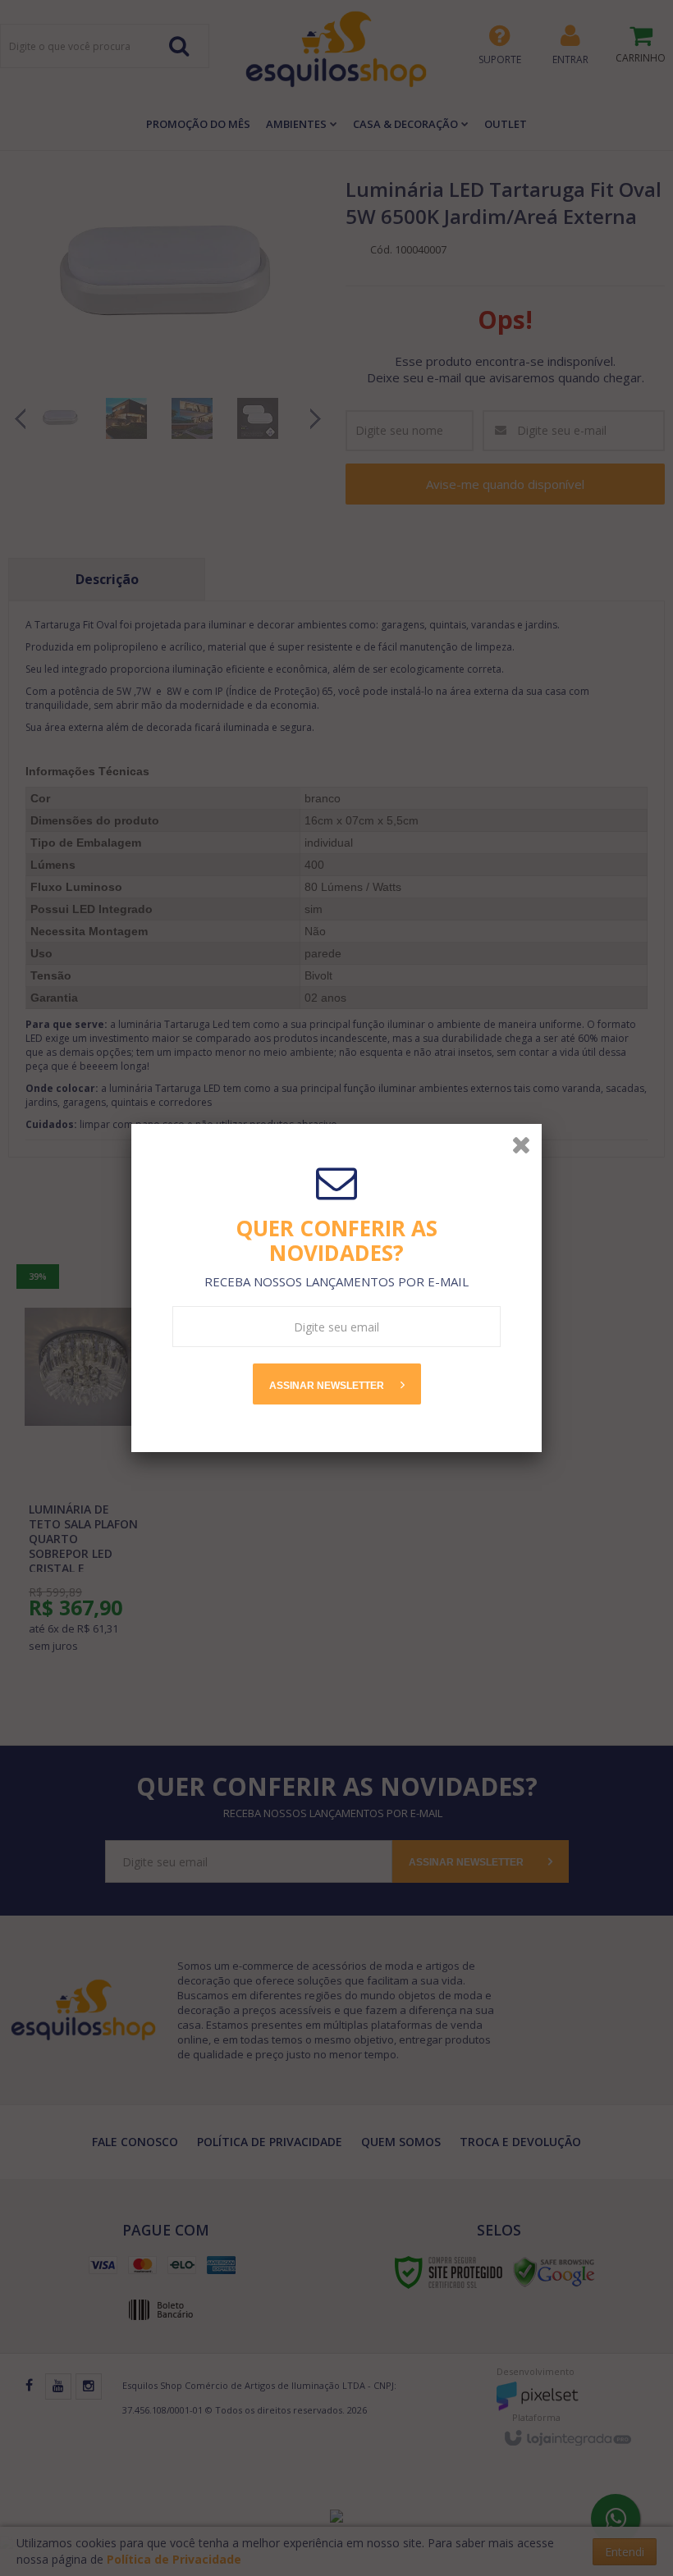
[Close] (521, 1144)
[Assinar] (337, 1384)
